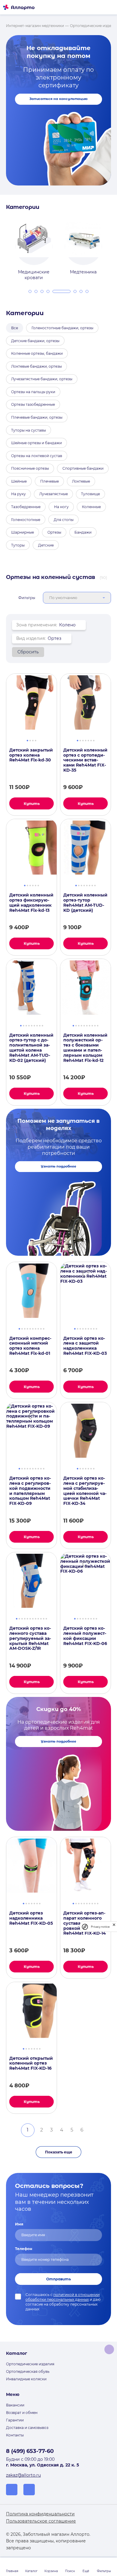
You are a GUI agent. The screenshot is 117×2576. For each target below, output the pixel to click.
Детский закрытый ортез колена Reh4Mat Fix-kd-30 (31, 755)
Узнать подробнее (58, 1166)
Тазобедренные (26, 507)
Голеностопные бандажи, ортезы (62, 328)
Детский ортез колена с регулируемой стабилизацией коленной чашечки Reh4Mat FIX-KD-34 (85, 1491)
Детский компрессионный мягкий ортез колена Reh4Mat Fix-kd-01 (30, 1346)
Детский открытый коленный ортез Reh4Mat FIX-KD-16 (31, 2063)
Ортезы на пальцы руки (33, 392)
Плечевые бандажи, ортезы (37, 417)
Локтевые (81, 481)
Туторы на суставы (28, 430)
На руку (18, 494)
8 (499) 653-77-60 (30, 2451)
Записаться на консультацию (58, 99)
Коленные (91, 507)
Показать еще (59, 2152)
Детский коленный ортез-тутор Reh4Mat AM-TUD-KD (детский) (85, 903)
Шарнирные (22, 532)
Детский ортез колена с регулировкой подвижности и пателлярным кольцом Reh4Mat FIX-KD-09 (30, 1491)
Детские (46, 545)
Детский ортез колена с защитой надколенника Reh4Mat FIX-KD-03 (85, 1346)
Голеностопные (26, 520)
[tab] (30, 291)
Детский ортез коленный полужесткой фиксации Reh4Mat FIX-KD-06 (85, 1636)
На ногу (61, 507)
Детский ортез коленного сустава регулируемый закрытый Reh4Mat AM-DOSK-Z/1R (30, 1638)
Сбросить (28, 652)
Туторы (18, 545)
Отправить (58, 2279)
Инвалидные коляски (26, 2379)
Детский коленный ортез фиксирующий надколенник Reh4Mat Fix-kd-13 (31, 903)
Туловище (90, 494)
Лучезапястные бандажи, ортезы (42, 379)
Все (15, 328)
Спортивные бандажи (83, 468)
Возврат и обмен (22, 2413)
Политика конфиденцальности (40, 2514)
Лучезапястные (54, 494)
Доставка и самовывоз (27, 2428)
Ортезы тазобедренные (33, 404)
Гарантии (15, 2420)
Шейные (19, 481)
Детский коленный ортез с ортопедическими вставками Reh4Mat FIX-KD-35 (85, 760)
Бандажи (83, 532)
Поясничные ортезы (30, 468)
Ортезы (54, 532)
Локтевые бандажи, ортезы (36, 366)
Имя (19, 2224)
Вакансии (15, 2405)
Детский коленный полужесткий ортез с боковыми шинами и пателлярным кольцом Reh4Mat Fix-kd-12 (85, 1048)
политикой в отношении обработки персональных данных (63, 2297)
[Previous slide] (4, 247)
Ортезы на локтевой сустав (37, 456)
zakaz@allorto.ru (23, 2475)
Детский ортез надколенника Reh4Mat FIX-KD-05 (31, 1918)
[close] (114, 1927)
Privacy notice (100, 1927)
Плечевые (49, 481)
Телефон (24, 2249)
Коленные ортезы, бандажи (37, 353)
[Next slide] (113, 247)
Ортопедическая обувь (28, 2371)
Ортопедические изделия (30, 2364)
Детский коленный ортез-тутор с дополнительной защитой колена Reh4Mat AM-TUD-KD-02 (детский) (31, 1048)
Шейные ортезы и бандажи (36, 443)
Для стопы (64, 520)
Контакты (15, 2435)
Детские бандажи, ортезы (35, 341)
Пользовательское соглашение (41, 2521)
